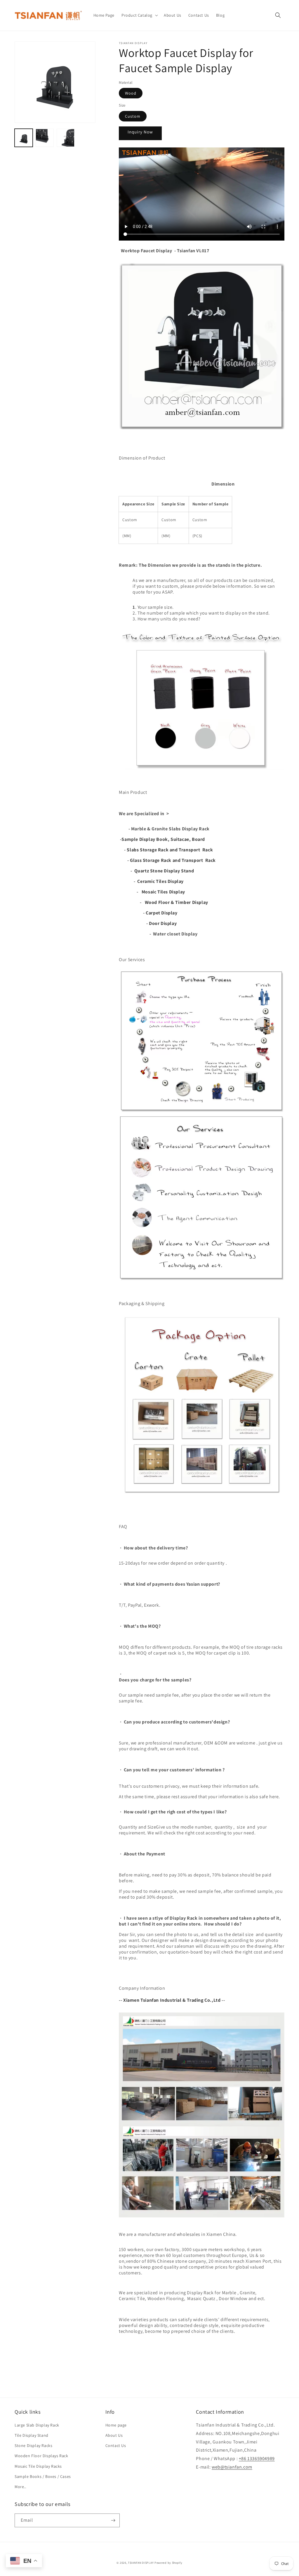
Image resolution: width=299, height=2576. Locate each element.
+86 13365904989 (257, 2458)
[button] (139, 15)
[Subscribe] (113, 2520)
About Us (114, 2435)
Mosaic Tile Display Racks (38, 2466)
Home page (116, 2425)
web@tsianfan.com (232, 2467)
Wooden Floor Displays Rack (41, 2456)
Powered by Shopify (168, 2563)
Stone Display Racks (33, 2445)
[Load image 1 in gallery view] (24, 138)
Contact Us (116, 2445)
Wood (131, 93)
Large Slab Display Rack (37, 2425)
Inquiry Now (140, 132)
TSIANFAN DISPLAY (141, 2563)
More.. (20, 2487)
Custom (133, 116)
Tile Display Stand (32, 2435)
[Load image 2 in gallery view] (45, 138)
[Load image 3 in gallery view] (66, 138)
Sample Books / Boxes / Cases (43, 2476)
